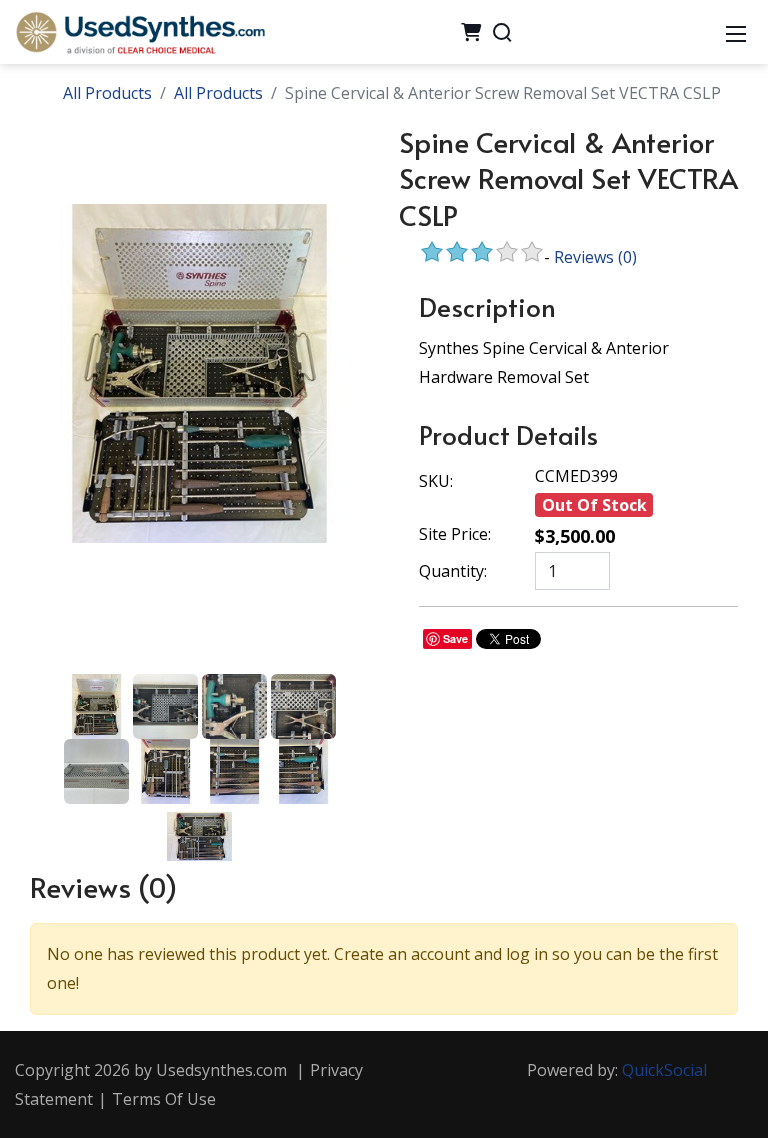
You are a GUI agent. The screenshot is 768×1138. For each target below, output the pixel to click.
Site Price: (455, 534)
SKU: (436, 481)
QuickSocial (664, 1070)
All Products (107, 93)
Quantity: (453, 571)
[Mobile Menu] (736, 32)
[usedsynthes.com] (140, 30)
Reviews (595, 257)
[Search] (502, 32)
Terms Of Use (164, 1099)
